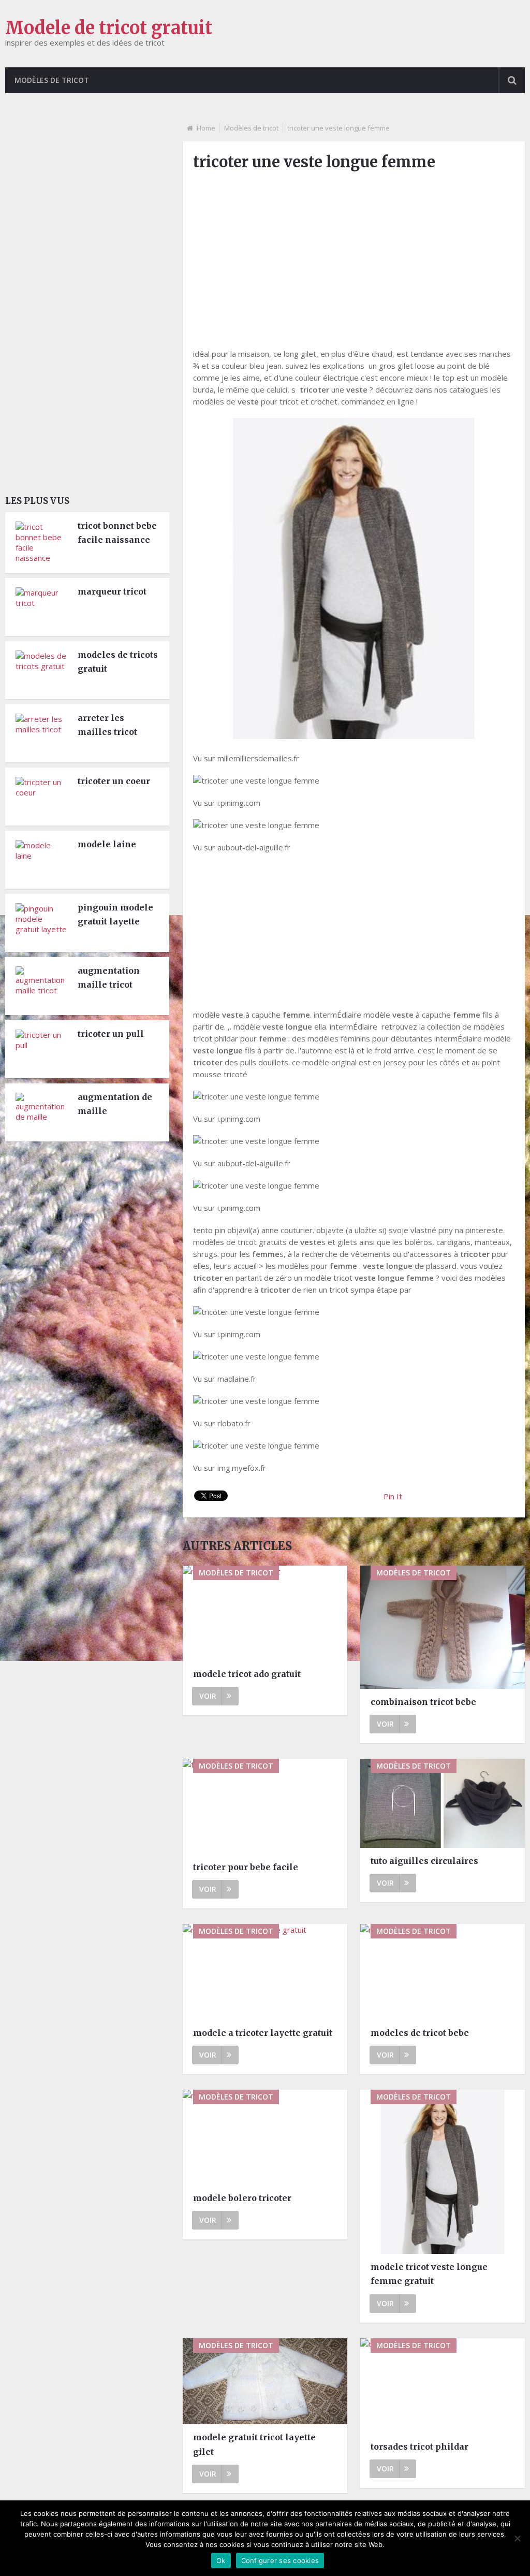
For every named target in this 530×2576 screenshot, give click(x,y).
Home (206, 128)
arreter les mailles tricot (107, 725)
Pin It (393, 1496)
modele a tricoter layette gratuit (263, 2033)
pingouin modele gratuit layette (115, 914)
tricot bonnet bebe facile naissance (117, 533)
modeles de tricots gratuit (118, 662)
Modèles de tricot (52, 80)
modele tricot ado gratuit (247, 1674)
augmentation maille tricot (109, 978)
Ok (221, 2560)
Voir (208, 1696)
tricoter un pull (111, 1034)
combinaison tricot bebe (423, 1702)
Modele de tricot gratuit (109, 28)
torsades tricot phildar (419, 2447)
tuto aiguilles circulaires (424, 1861)
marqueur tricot (112, 591)
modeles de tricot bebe (420, 2033)
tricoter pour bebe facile (246, 1867)
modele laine (107, 844)
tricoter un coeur (114, 781)
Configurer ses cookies (280, 2560)
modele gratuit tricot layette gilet (254, 2444)
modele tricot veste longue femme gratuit (429, 2274)
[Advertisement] (354, 253)
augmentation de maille (115, 1104)
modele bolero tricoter (242, 2198)
